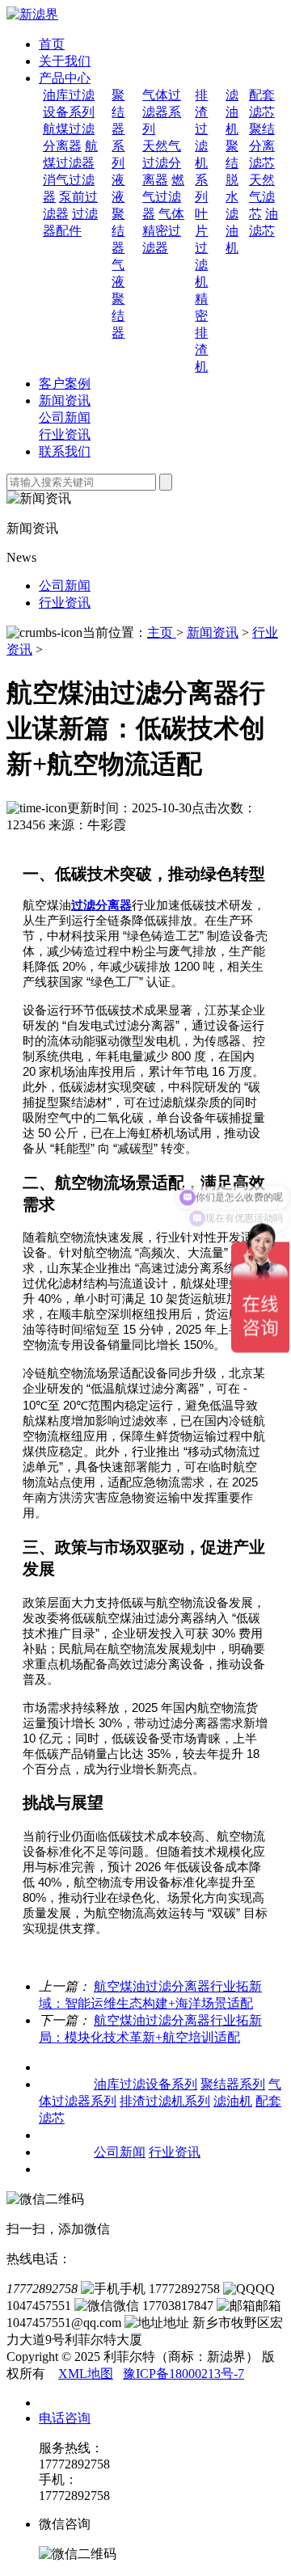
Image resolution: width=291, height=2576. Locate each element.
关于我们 (65, 61)
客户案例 (65, 384)
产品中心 (65, 78)
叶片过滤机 (201, 248)
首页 (52, 44)
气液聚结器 (118, 299)
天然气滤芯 (262, 197)
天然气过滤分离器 (162, 163)
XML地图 (86, 2374)
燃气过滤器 (163, 197)
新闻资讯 (65, 401)
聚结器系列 (118, 129)
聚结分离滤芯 (262, 146)
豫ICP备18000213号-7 (183, 2374)
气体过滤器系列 (162, 112)
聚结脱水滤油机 (232, 197)
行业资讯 (65, 434)
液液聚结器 (118, 214)
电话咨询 (65, 2418)
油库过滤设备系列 (145, 2084)
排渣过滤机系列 (201, 146)
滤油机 (232, 112)
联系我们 (65, 451)
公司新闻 (65, 417)
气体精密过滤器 (163, 231)
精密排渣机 (201, 333)
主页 (162, 632)
